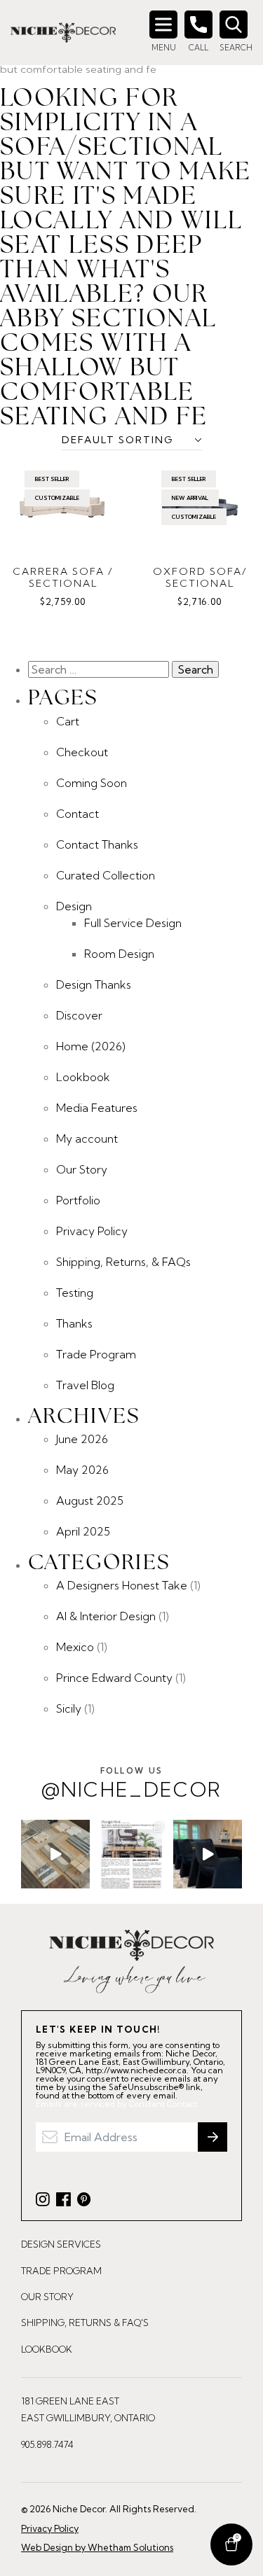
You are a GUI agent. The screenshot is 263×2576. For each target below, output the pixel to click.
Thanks (74, 1323)
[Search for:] (100, 669)
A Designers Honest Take (122, 1585)
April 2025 (83, 1531)
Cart (68, 721)
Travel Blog (85, 1385)
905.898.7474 (47, 2444)
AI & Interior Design (106, 1616)
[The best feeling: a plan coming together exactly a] (208, 1854)
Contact (77, 814)
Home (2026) (91, 1046)
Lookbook (83, 1077)
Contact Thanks (97, 844)
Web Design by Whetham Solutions (97, 2547)
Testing (75, 1293)
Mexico (75, 1647)
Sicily (69, 1708)
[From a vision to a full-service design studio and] (131, 1854)
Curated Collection (106, 875)
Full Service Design (133, 923)
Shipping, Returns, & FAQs (123, 1262)
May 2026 (82, 1470)
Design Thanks (94, 984)
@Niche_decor (132, 1784)
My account (87, 1139)
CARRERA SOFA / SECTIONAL (63, 578)
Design (74, 906)
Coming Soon (92, 783)
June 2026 (82, 1439)
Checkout (82, 752)
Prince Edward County (114, 1678)
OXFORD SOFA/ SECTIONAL (200, 578)
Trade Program (96, 1354)
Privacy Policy (92, 1231)
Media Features (97, 1108)
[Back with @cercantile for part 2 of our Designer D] (55, 1854)
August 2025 (90, 1501)
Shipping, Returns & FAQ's (85, 2323)
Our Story (82, 1169)
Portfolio (78, 1200)
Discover (79, 1015)
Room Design (119, 954)
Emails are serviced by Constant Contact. (117, 2104)
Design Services (61, 2244)
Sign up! (213, 2137)
